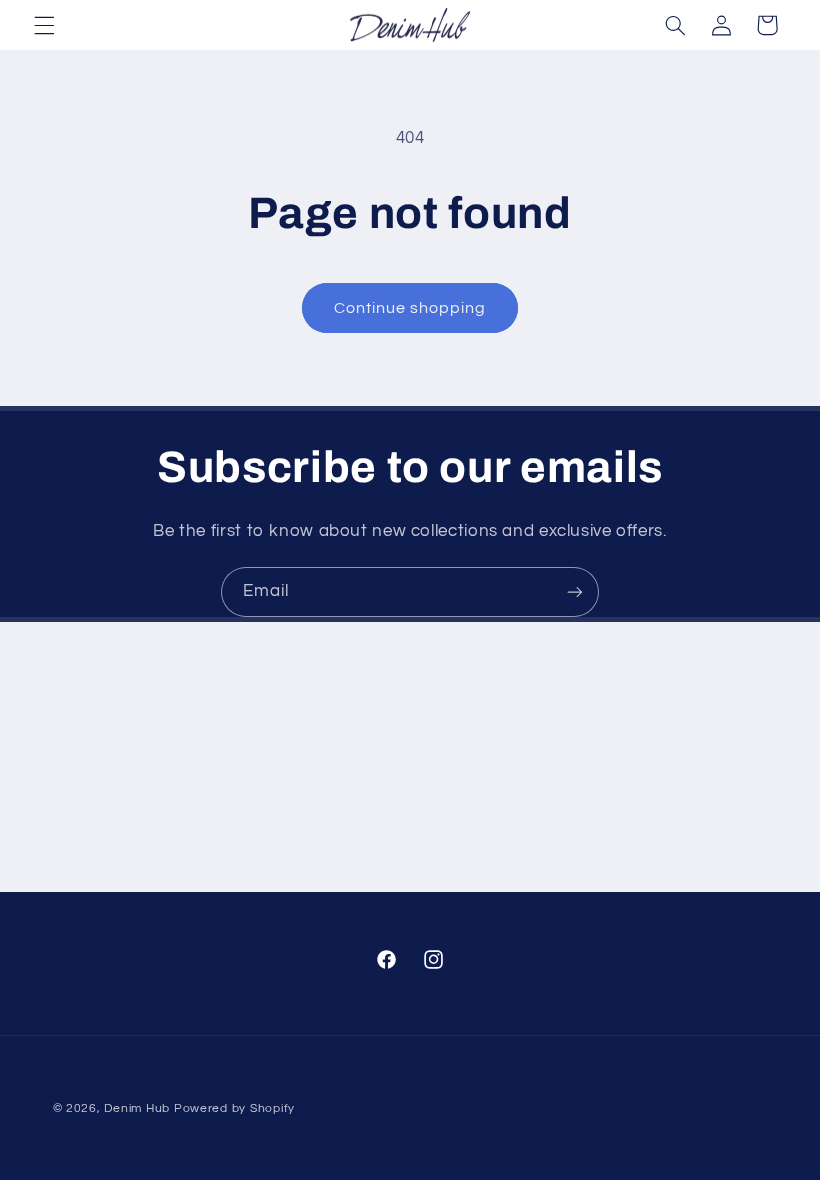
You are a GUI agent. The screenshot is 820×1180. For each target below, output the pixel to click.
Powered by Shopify (234, 1108)
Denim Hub (137, 1108)
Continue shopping (410, 308)
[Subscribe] (575, 591)
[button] (44, 25)
